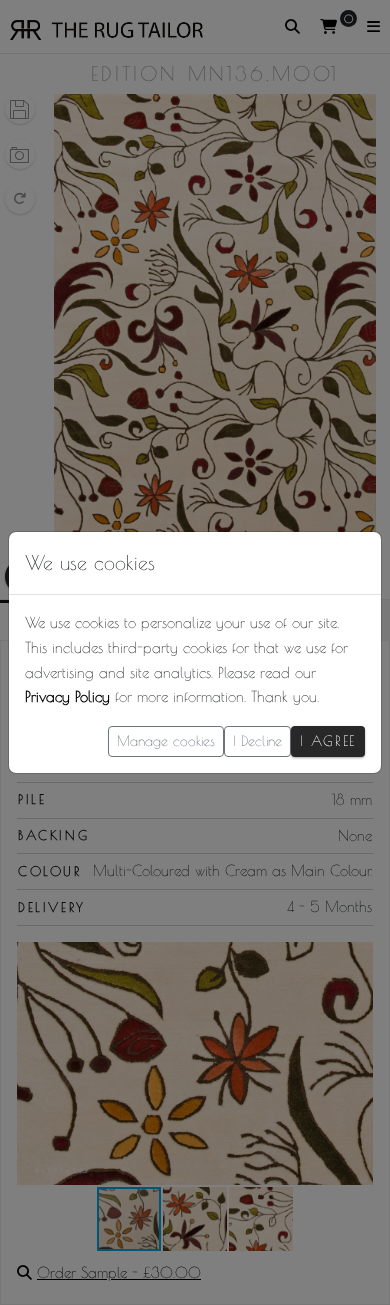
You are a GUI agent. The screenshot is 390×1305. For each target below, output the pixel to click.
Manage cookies (166, 741)
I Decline (257, 741)
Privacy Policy (67, 696)
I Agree (328, 741)
